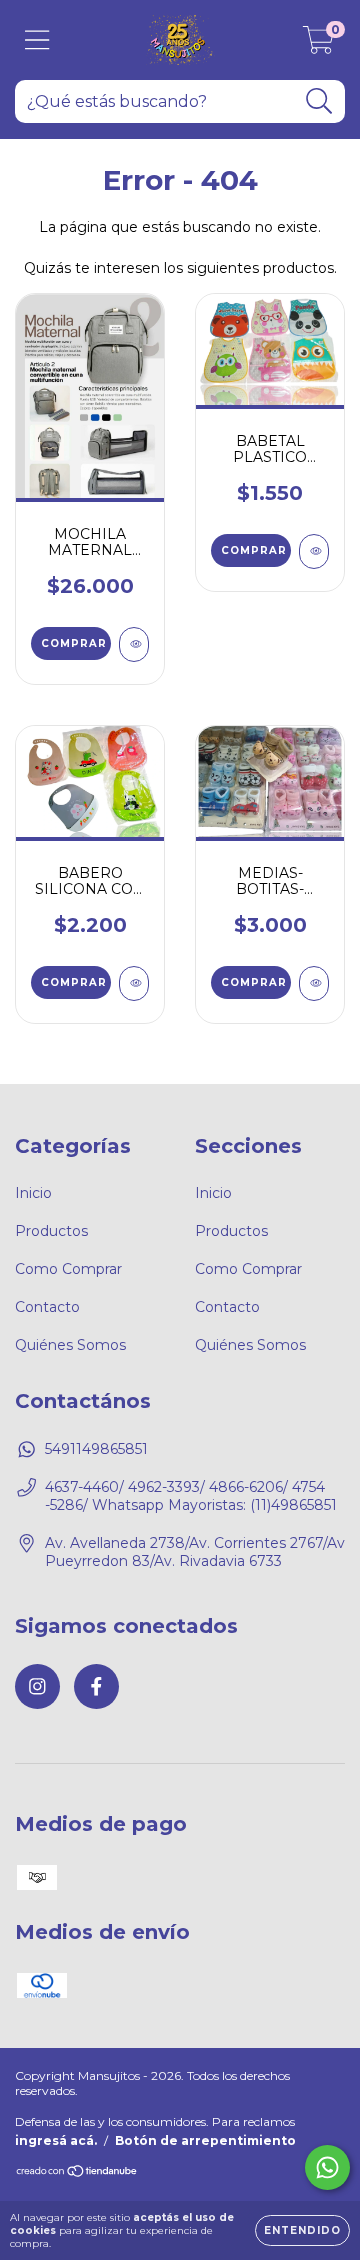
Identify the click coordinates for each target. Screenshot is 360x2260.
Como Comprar (68, 1269)
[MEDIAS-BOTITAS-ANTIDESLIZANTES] (314, 983)
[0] (318, 45)
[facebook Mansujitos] (96, 1686)
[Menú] (37, 40)
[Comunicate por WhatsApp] (327, 2167)
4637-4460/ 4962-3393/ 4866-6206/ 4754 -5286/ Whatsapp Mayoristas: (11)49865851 (191, 1496)
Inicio (33, 1193)
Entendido (302, 2230)
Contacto (47, 1307)
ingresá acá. (56, 2140)
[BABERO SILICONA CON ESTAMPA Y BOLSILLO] (134, 983)
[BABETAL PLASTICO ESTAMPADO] (314, 551)
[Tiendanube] (77, 2173)
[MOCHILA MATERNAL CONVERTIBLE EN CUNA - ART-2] (134, 644)
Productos (51, 1231)
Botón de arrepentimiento (205, 2140)
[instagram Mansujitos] (37, 1686)
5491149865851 (96, 1449)
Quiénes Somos (70, 1345)
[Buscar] (319, 101)
